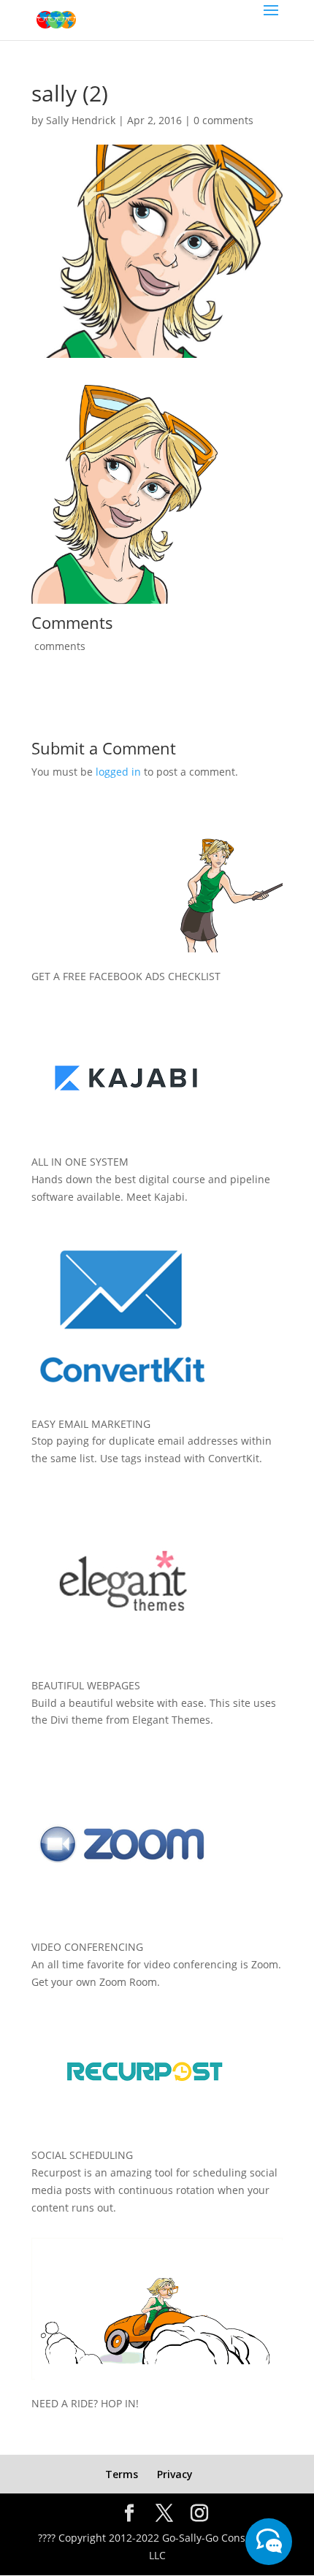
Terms (122, 2474)
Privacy (175, 2474)
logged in (118, 772)
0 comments (223, 120)
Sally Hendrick (81, 120)
